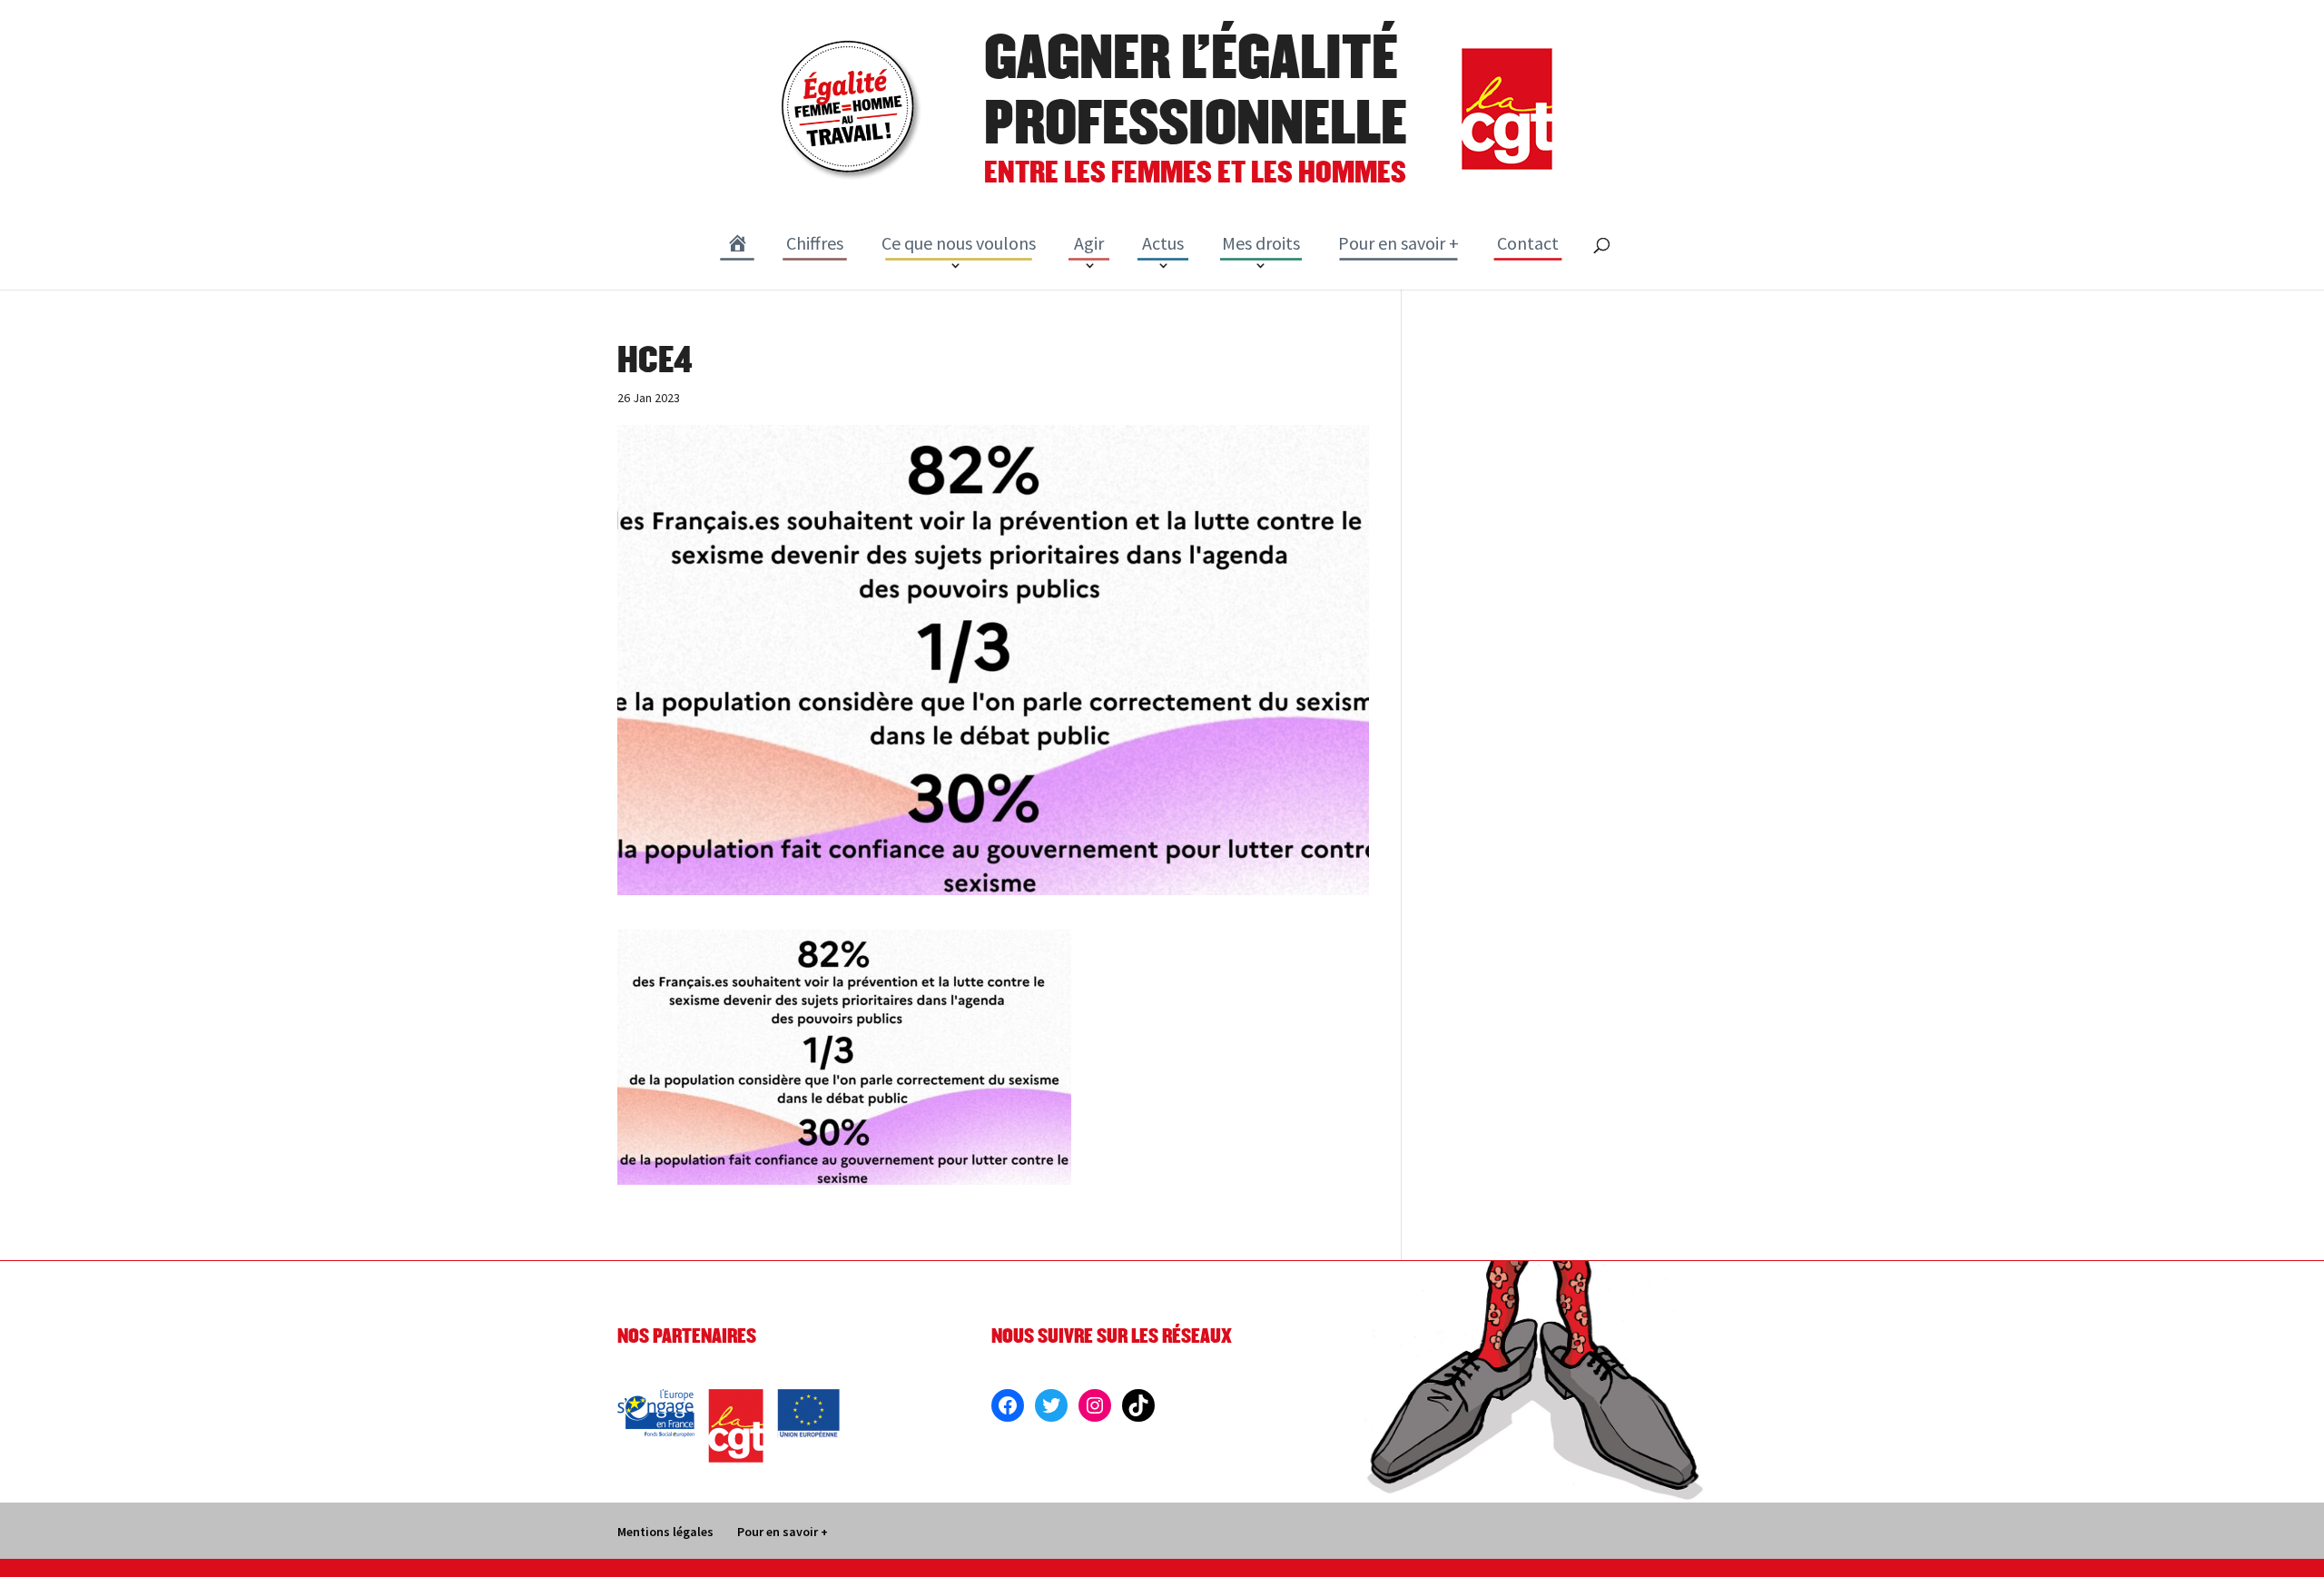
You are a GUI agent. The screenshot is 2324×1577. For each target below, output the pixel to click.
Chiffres (815, 243)
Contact (1528, 243)
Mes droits (1261, 243)
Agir (1089, 243)
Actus (1163, 243)
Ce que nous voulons (959, 243)
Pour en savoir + (1398, 243)
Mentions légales (665, 1532)
